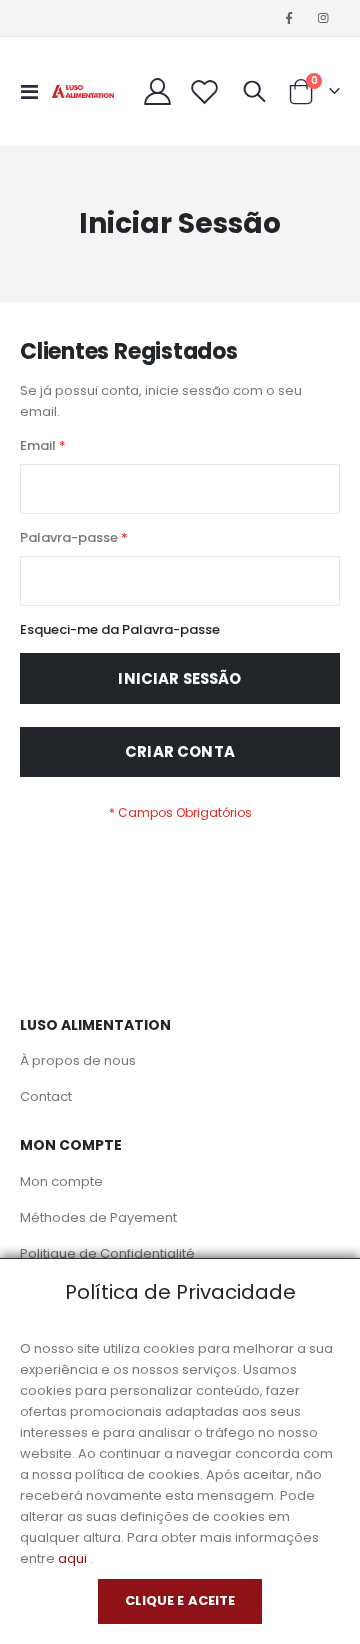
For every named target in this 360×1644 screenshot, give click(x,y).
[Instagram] (324, 18)
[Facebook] (289, 18)
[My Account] (158, 91)
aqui (72, 1558)
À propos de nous (78, 1060)
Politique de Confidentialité (107, 1253)
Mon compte (61, 1181)
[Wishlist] (205, 91)
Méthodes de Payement (98, 1217)
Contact (46, 1096)
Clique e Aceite (180, 1600)
